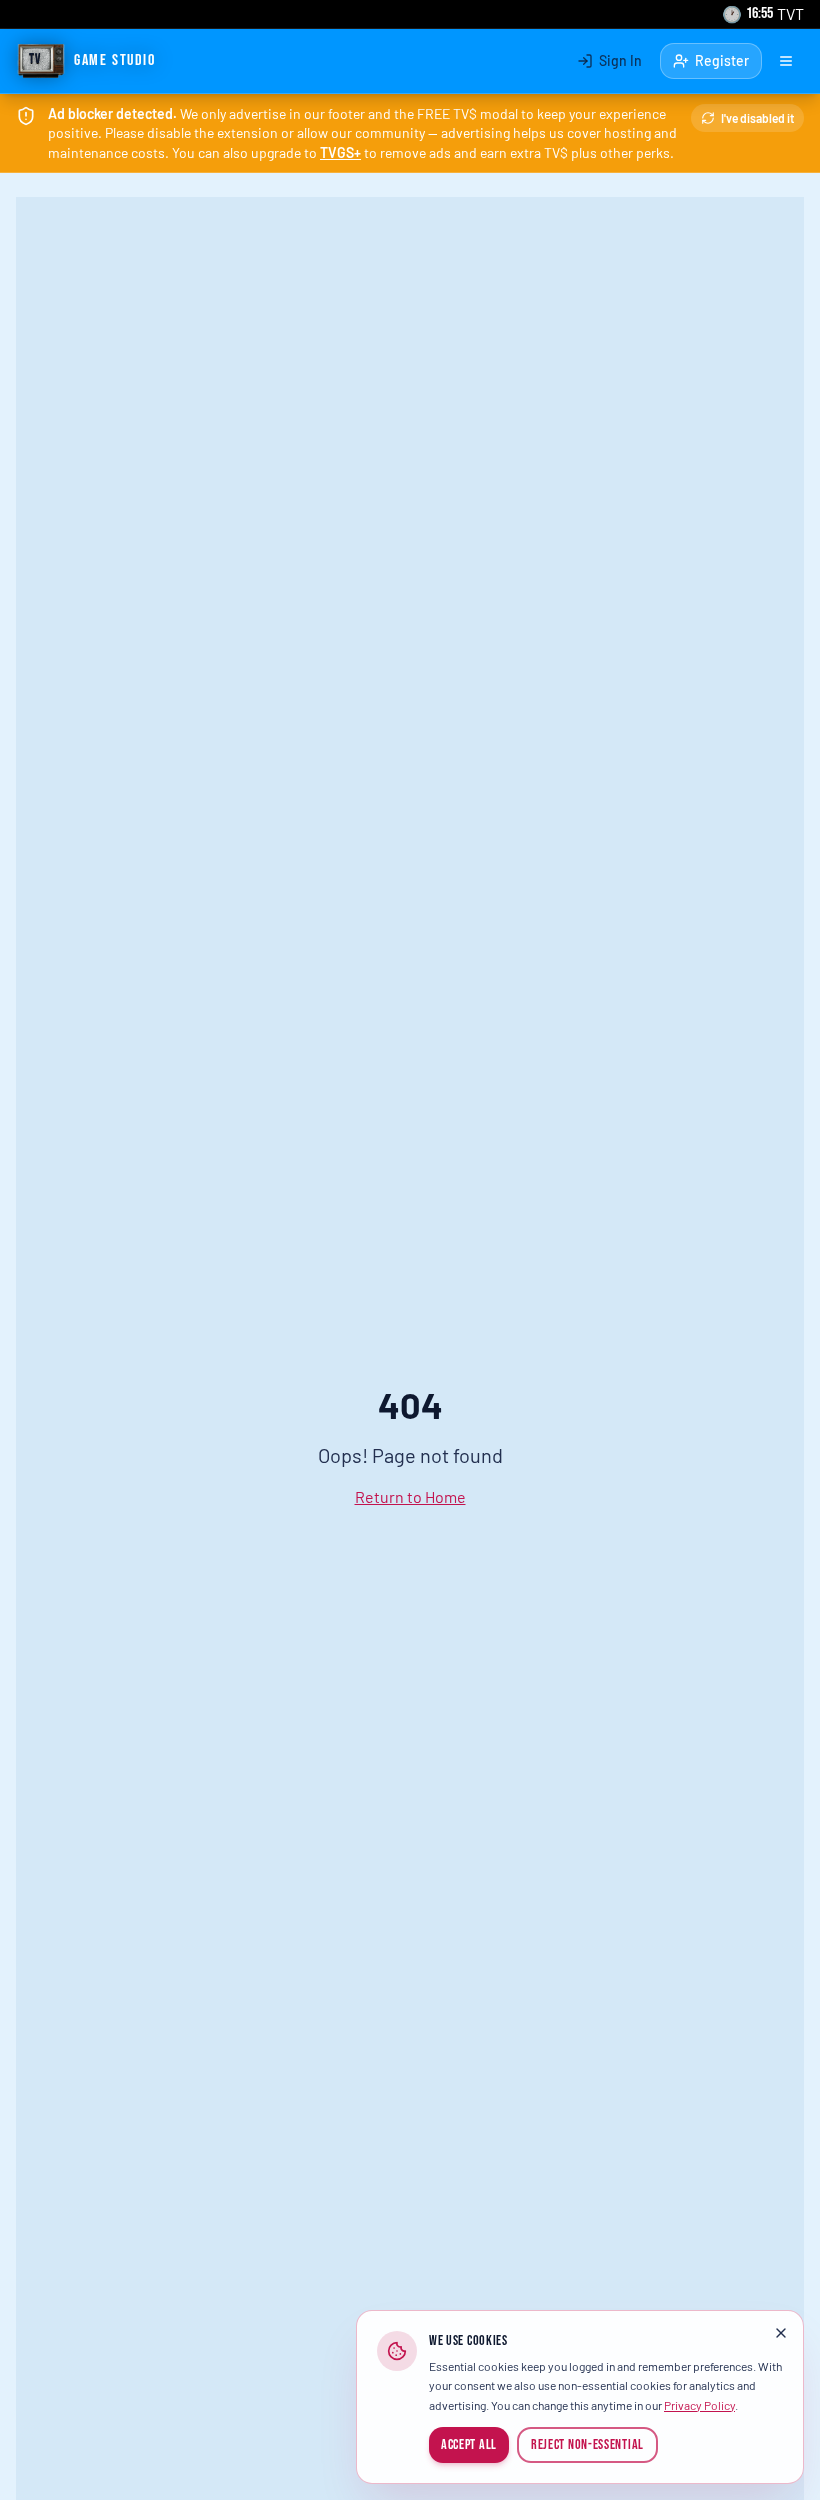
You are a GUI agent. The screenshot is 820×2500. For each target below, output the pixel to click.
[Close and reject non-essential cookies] (781, 2333)
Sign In (620, 60)
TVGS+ (340, 152)
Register (722, 60)
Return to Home (410, 1496)
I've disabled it (757, 118)
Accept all (469, 2444)
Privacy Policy (699, 2405)
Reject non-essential (587, 2444)
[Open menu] (786, 61)
